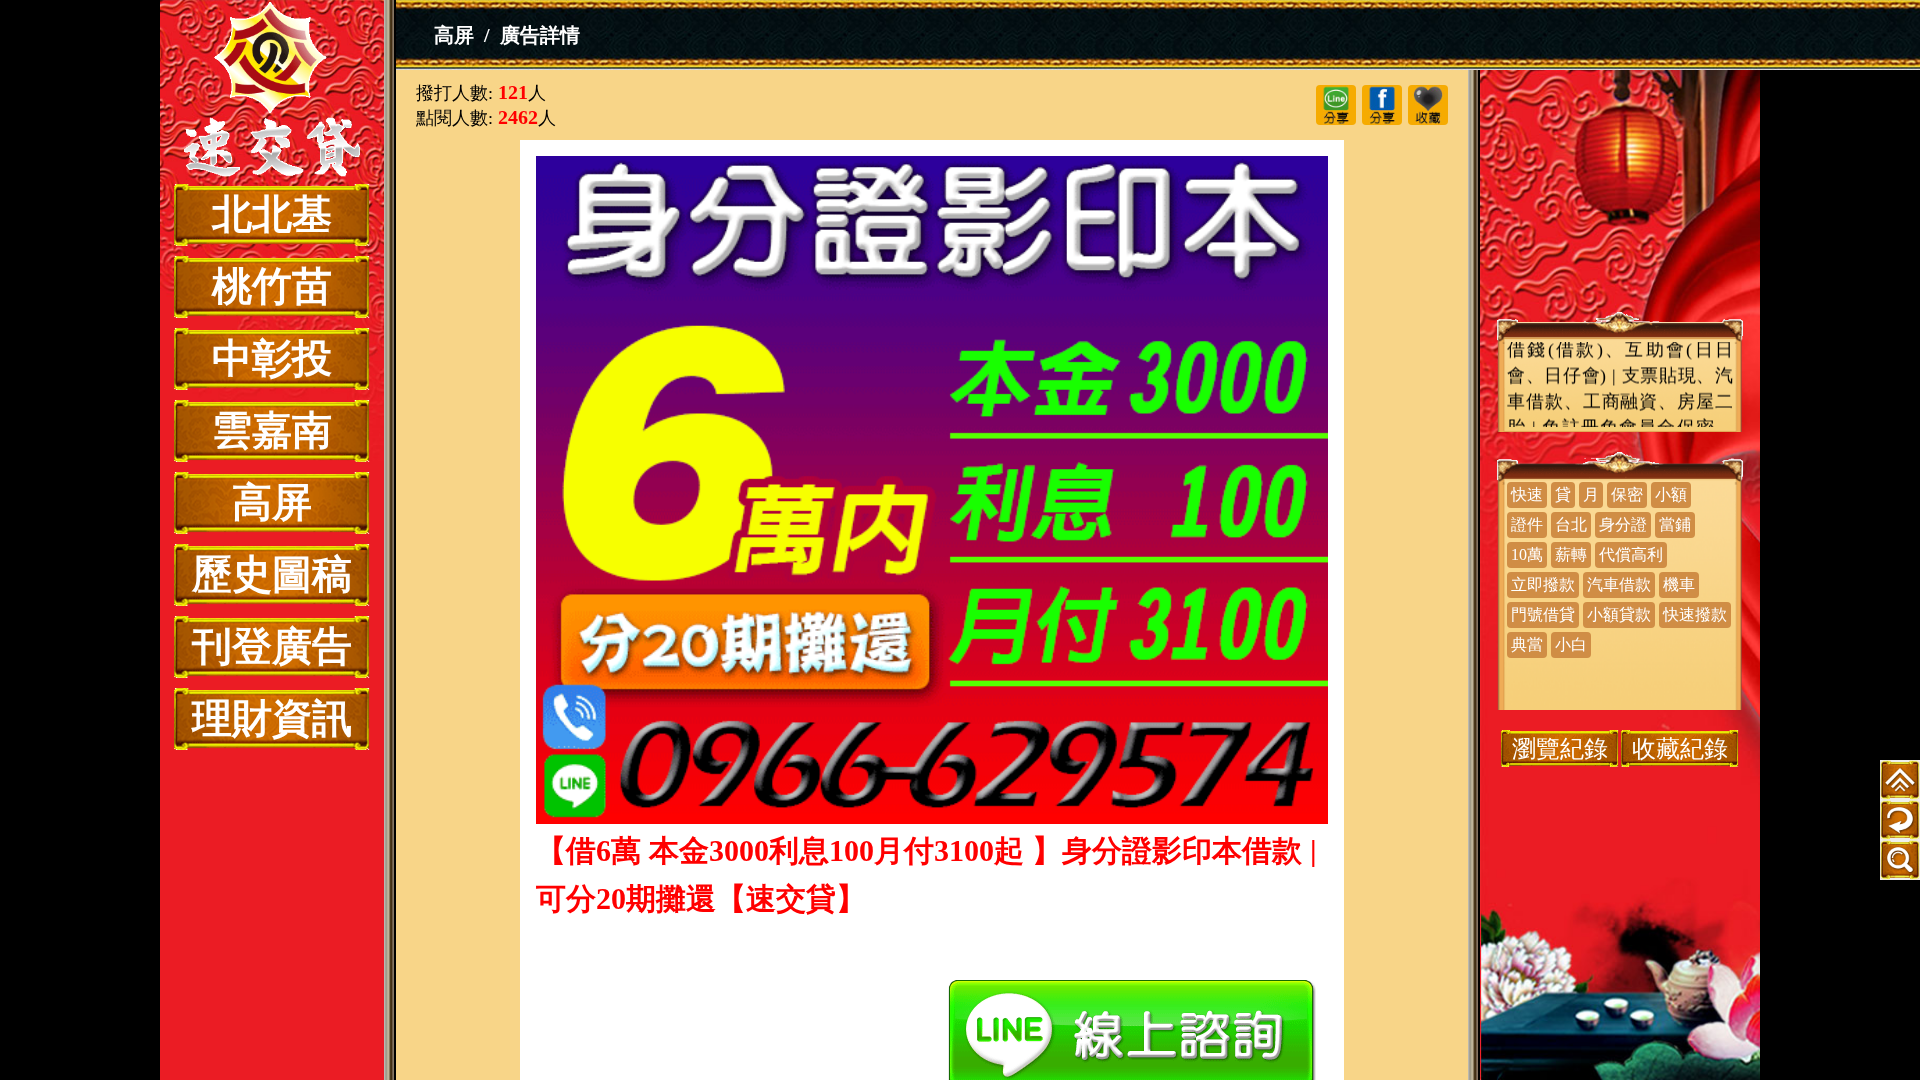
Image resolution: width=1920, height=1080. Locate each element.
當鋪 (1675, 524)
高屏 (272, 502)
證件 (1527, 524)
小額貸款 (1619, 614)
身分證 (1623, 524)
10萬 (1527, 554)
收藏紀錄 (1680, 748)
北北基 (272, 214)
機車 (1679, 584)
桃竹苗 (272, 286)
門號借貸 (1543, 614)
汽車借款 (1619, 584)
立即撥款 (1543, 584)
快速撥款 (1695, 614)
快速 (1527, 494)
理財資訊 (272, 718)
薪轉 (1571, 554)
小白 (1571, 644)
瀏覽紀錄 (1560, 748)
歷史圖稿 (272, 574)
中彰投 (272, 358)
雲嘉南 (272, 430)
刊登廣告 (272, 646)
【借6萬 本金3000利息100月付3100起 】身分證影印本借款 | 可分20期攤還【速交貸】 (272, 92)
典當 (1527, 644)
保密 (1627, 494)
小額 (1671, 494)
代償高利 (1631, 554)
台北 (1571, 524)
